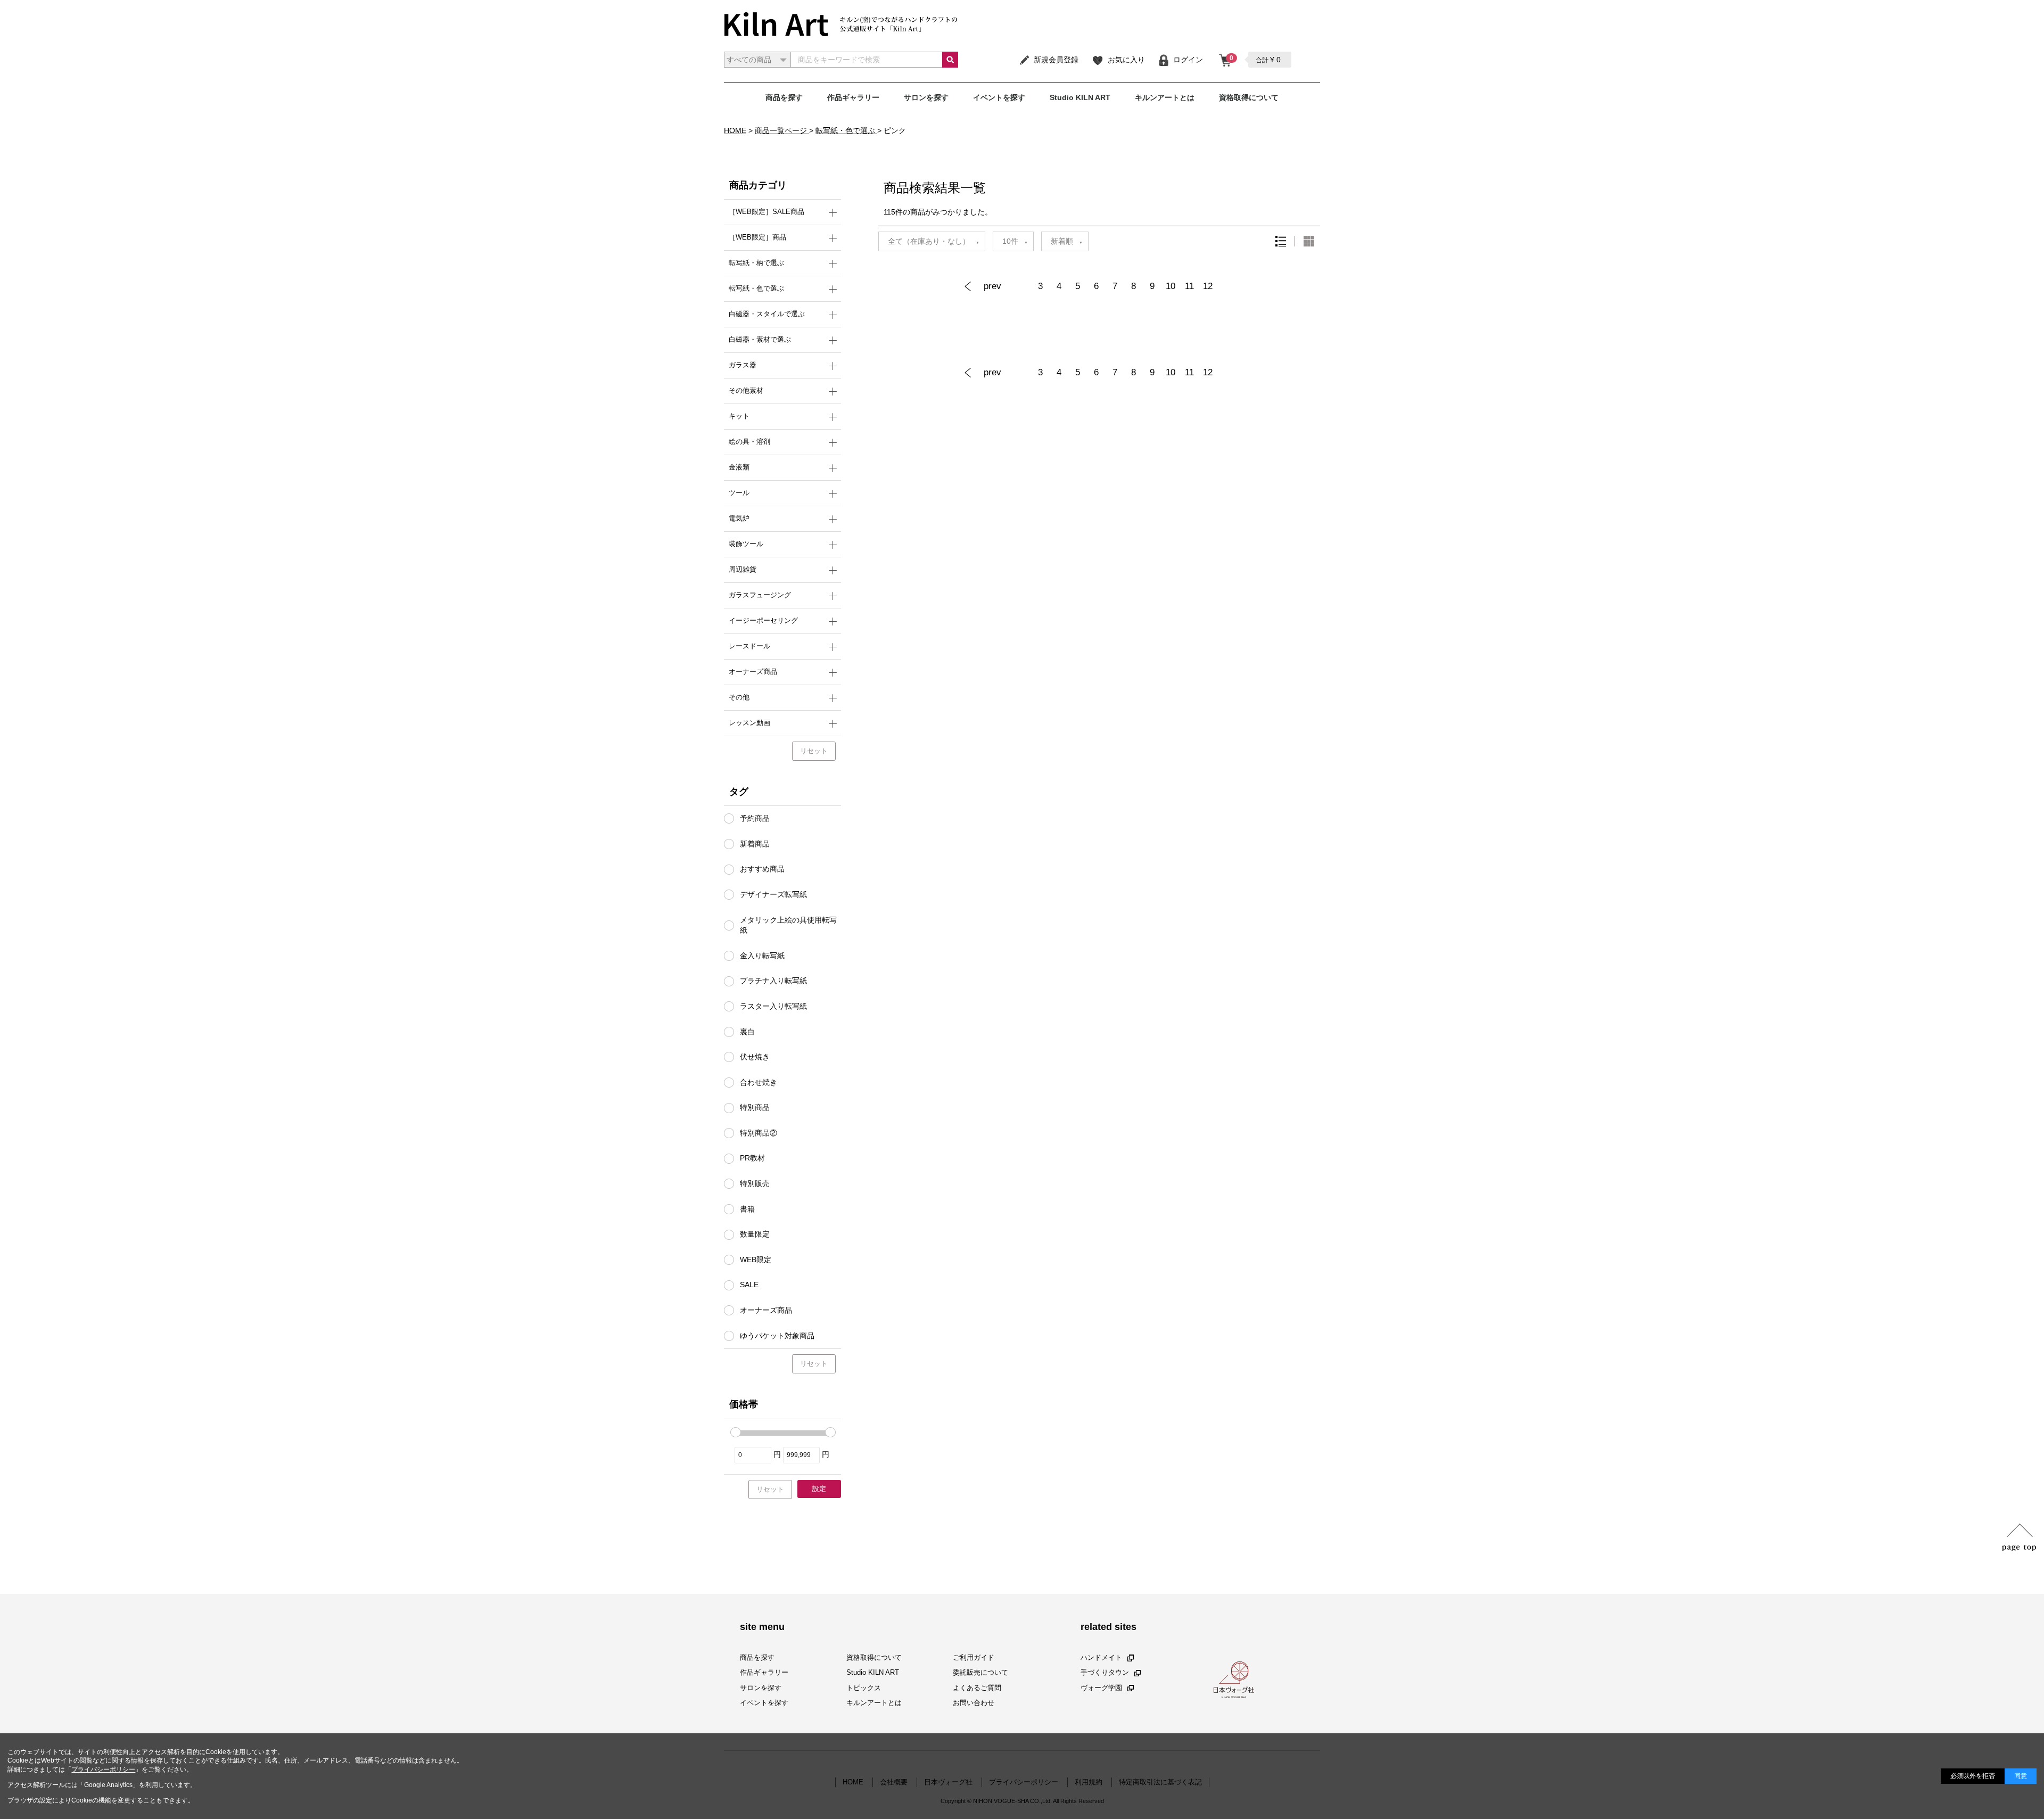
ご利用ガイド (974, 1657)
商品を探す (784, 97)
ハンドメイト (1101, 1657)
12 (1208, 286)
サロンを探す (926, 97)
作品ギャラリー (853, 97)
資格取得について (1249, 97)
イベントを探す (999, 97)
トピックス (864, 1687)
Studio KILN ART (1080, 97)
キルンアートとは (1165, 97)
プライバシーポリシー (103, 1769)
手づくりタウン (1105, 1672)
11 (1189, 286)
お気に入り (1126, 60)
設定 (819, 1489)
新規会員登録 (1056, 60)
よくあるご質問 (977, 1687)
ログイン (1188, 60)
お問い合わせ (974, 1703)
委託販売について (980, 1672)
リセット (814, 751)
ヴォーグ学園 (1101, 1687)
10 (1171, 286)
